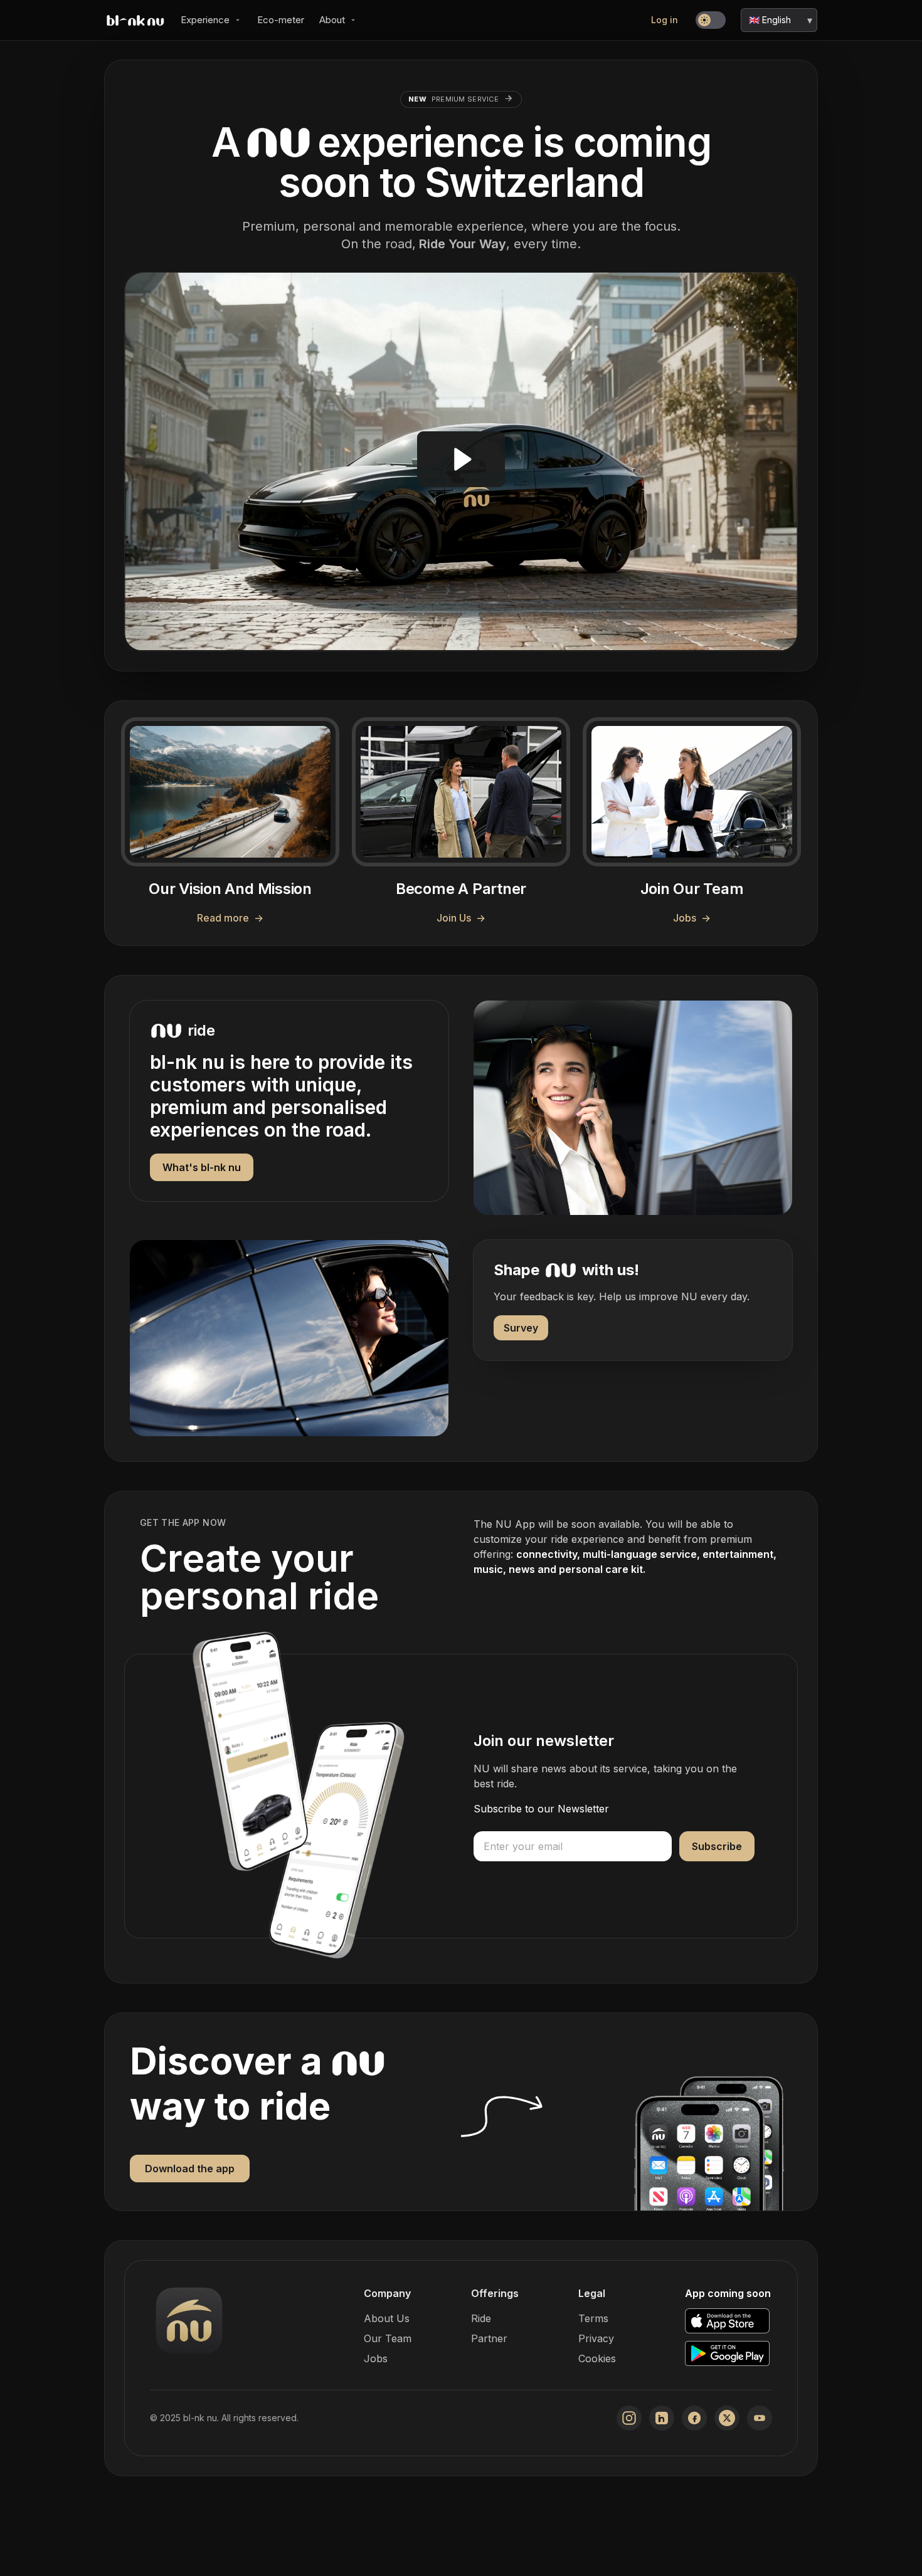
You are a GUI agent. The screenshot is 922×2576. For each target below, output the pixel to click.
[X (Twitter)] (727, 2418)
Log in (665, 20)
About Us (387, 2318)
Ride (481, 2318)
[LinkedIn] (662, 2418)
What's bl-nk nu (202, 1167)
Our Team (388, 2338)
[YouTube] (760, 2418)
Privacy (596, 2338)
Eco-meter (281, 20)
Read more (230, 918)
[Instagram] (629, 2418)
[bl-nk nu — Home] (135, 20)
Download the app (190, 2169)
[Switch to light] (711, 20)
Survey (521, 1328)
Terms (593, 2318)
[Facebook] (694, 2418)
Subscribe (717, 1846)
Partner (489, 2338)
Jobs (692, 918)
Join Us (461, 918)
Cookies (597, 2358)
